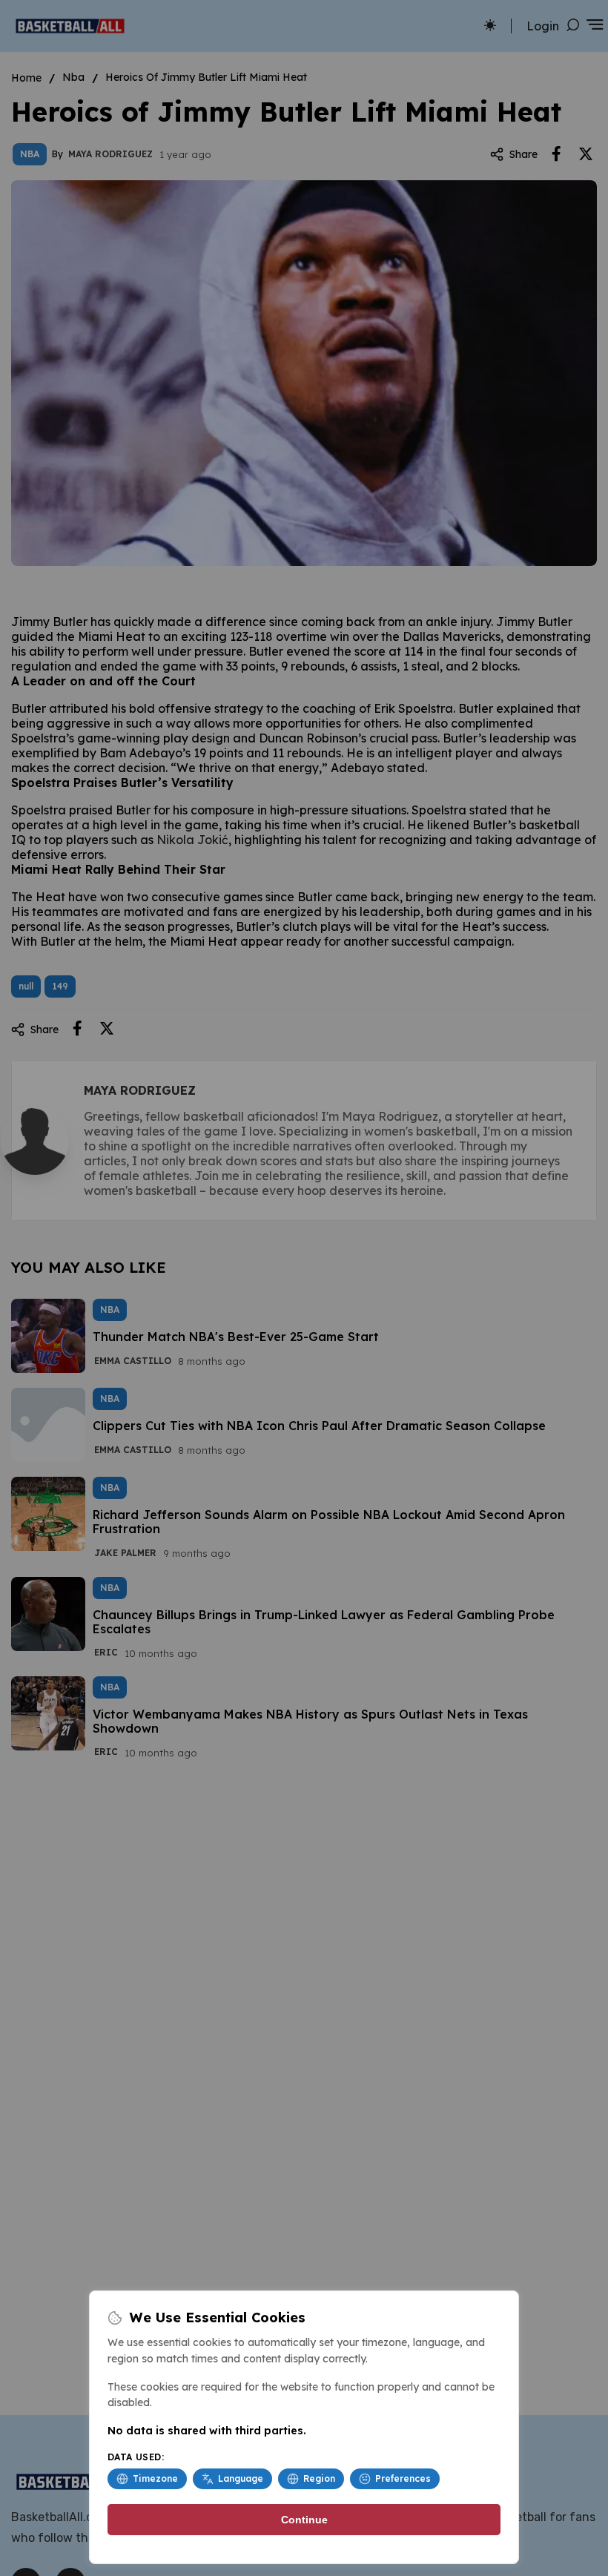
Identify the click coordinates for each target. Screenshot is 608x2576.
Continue (304, 2520)
